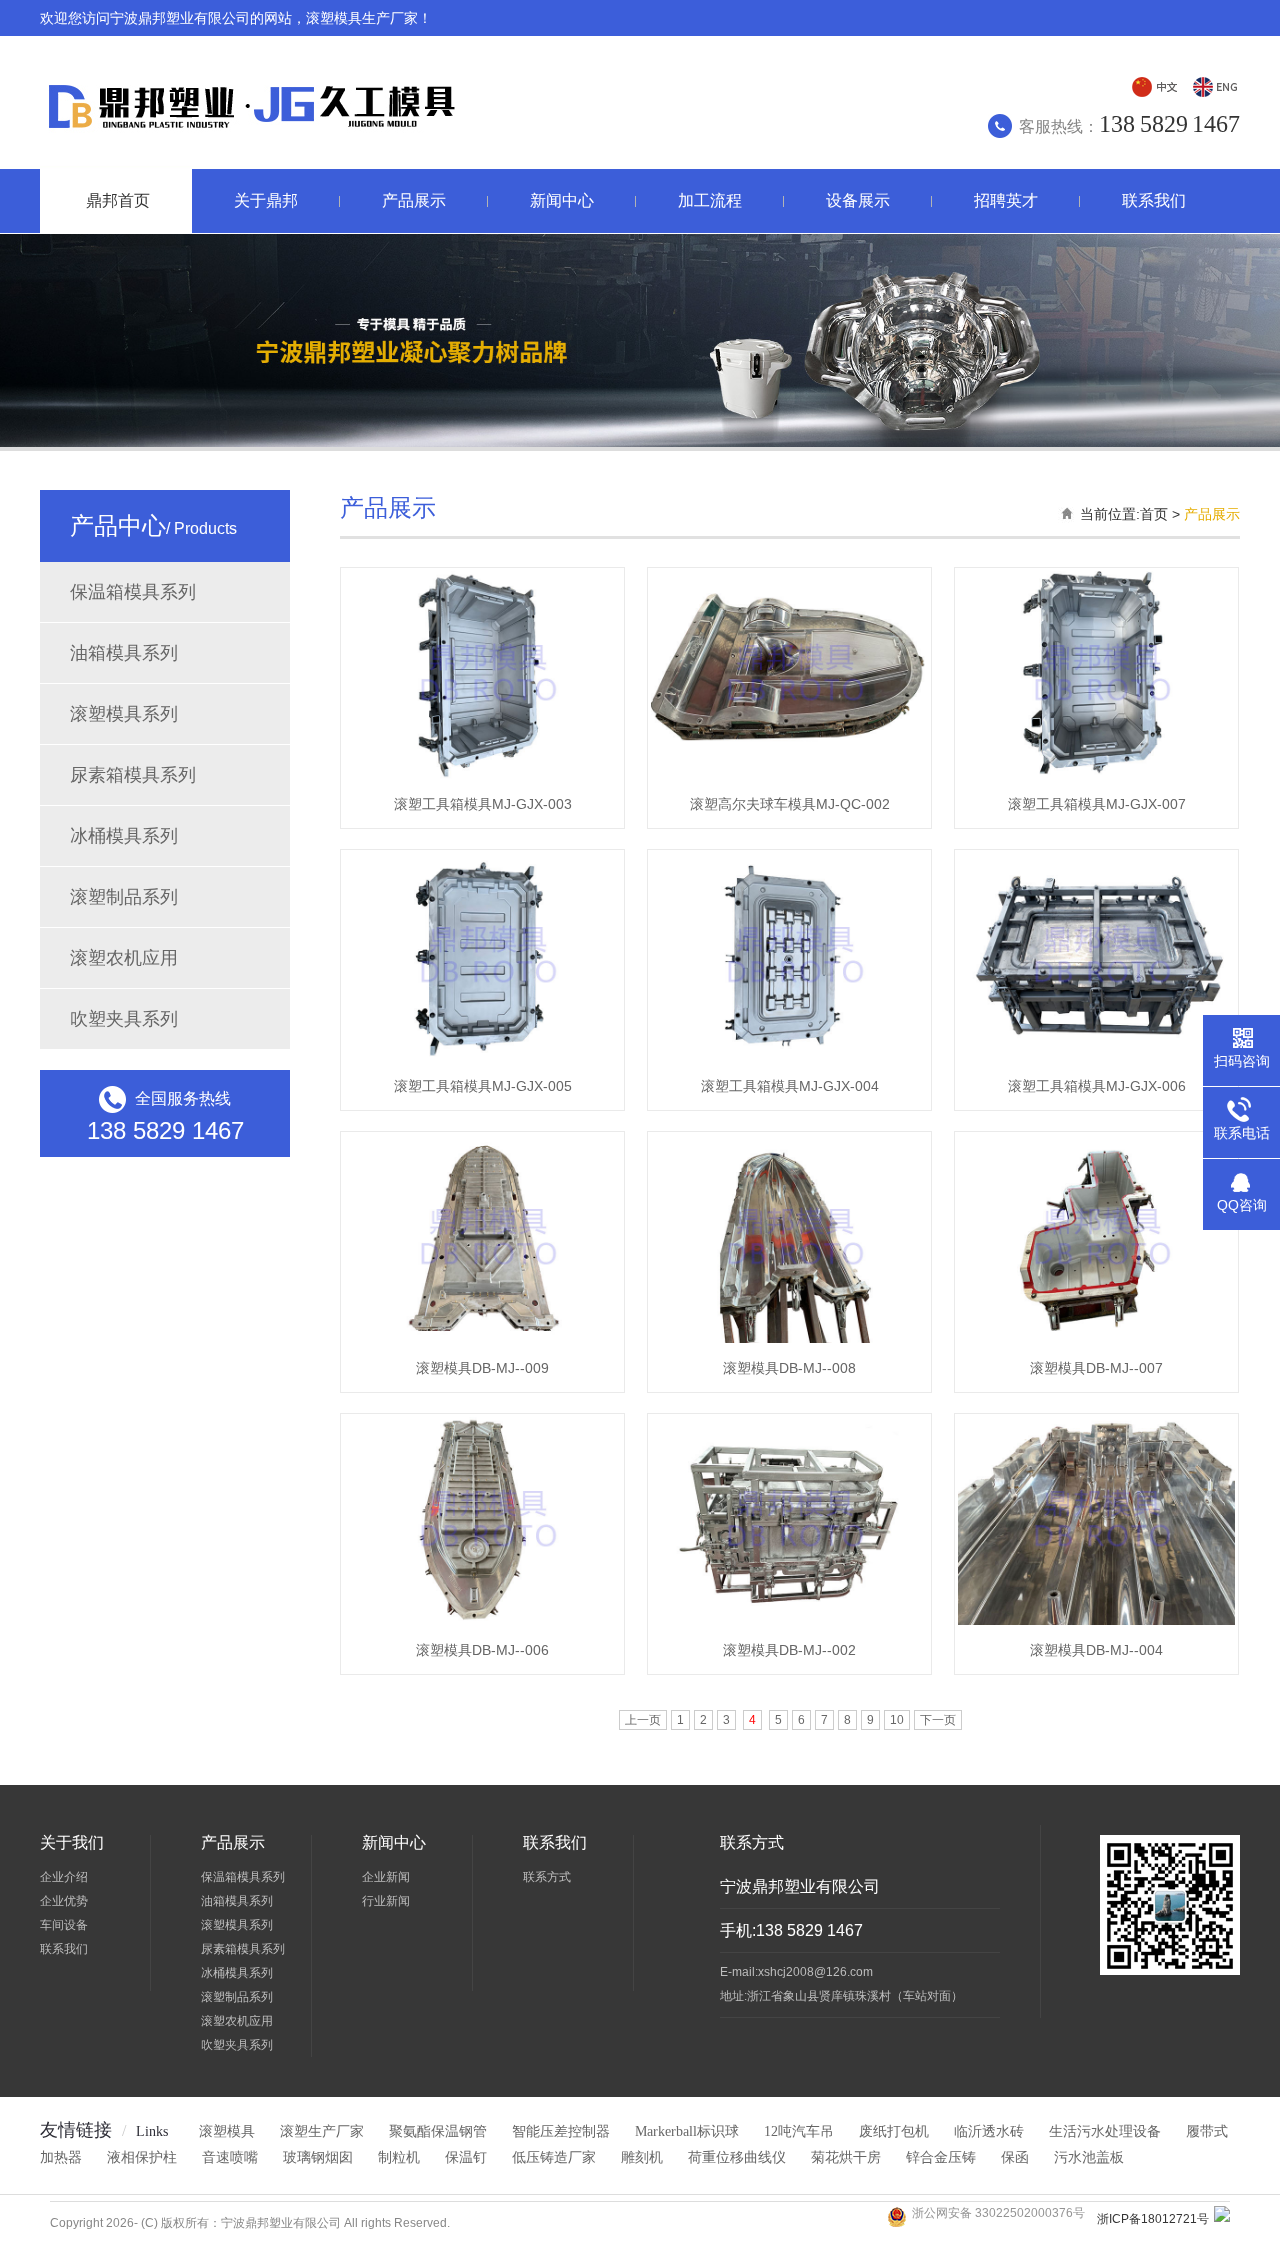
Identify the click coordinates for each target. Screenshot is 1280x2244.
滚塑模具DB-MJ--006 (482, 1650)
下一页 (938, 1720)
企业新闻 (386, 1877)
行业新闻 (386, 1901)
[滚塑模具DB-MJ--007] (1096, 1342)
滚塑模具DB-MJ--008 (789, 1368)
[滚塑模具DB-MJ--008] (789, 1342)
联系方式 (547, 1877)
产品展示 (1212, 514)
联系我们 (64, 1949)
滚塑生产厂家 (322, 2131)
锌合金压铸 (941, 2157)
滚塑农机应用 (124, 958)
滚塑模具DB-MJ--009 (482, 1368)
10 (897, 1720)
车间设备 (64, 1925)
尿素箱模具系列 (133, 775)
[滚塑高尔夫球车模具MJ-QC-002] (789, 778)
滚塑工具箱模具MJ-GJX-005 (483, 1086)
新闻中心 (394, 1842)
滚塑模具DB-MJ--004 (1096, 1650)
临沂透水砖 (989, 2131)
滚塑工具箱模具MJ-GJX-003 (483, 804)
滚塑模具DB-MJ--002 (789, 1650)
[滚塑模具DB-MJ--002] (789, 1624)
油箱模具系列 (124, 653)
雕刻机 (642, 2157)
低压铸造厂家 (554, 2157)
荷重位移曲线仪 (737, 2157)
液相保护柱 (142, 2157)
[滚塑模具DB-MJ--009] (482, 1342)
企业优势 (64, 1901)
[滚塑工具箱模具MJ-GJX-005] (482, 1060)
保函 (1015, 2157)
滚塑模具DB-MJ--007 (1096, 1368)
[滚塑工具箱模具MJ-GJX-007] (1096, 778)
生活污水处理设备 (1105, 2131)
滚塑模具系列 (124, 714)
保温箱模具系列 (133, 592)
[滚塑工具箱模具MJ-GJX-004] (789, 1060)
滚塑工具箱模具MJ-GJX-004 (790, 1086)
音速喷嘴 (230, 2157)
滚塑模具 (227, 2131)
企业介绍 (64, 1877)
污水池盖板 (1089, 2157)
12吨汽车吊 (799, 2131)
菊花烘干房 (846, 2157)
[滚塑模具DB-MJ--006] (482, 1624)
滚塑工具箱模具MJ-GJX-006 (1097, 1086)
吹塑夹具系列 (124, 1019)
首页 (1154, 514)
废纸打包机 (894, 2131)
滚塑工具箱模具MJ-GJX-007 (1097, 804)
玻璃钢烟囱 (318, 2157)
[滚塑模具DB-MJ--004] (1096, 1624)
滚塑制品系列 (124, 897)
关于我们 (72, 1842)
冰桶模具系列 (124, 836)
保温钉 (466, 2157)
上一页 (643, 1720)
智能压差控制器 (561, 2131)
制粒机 (399, 2157)
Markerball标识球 (687, 2131)
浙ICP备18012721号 (1153, 2219)
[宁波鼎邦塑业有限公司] (248, 140)
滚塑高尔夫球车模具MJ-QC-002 (790, 804)
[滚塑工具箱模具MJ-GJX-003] (482, 778)
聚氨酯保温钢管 (438, 2131)
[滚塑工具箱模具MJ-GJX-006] (1096, 1060)
